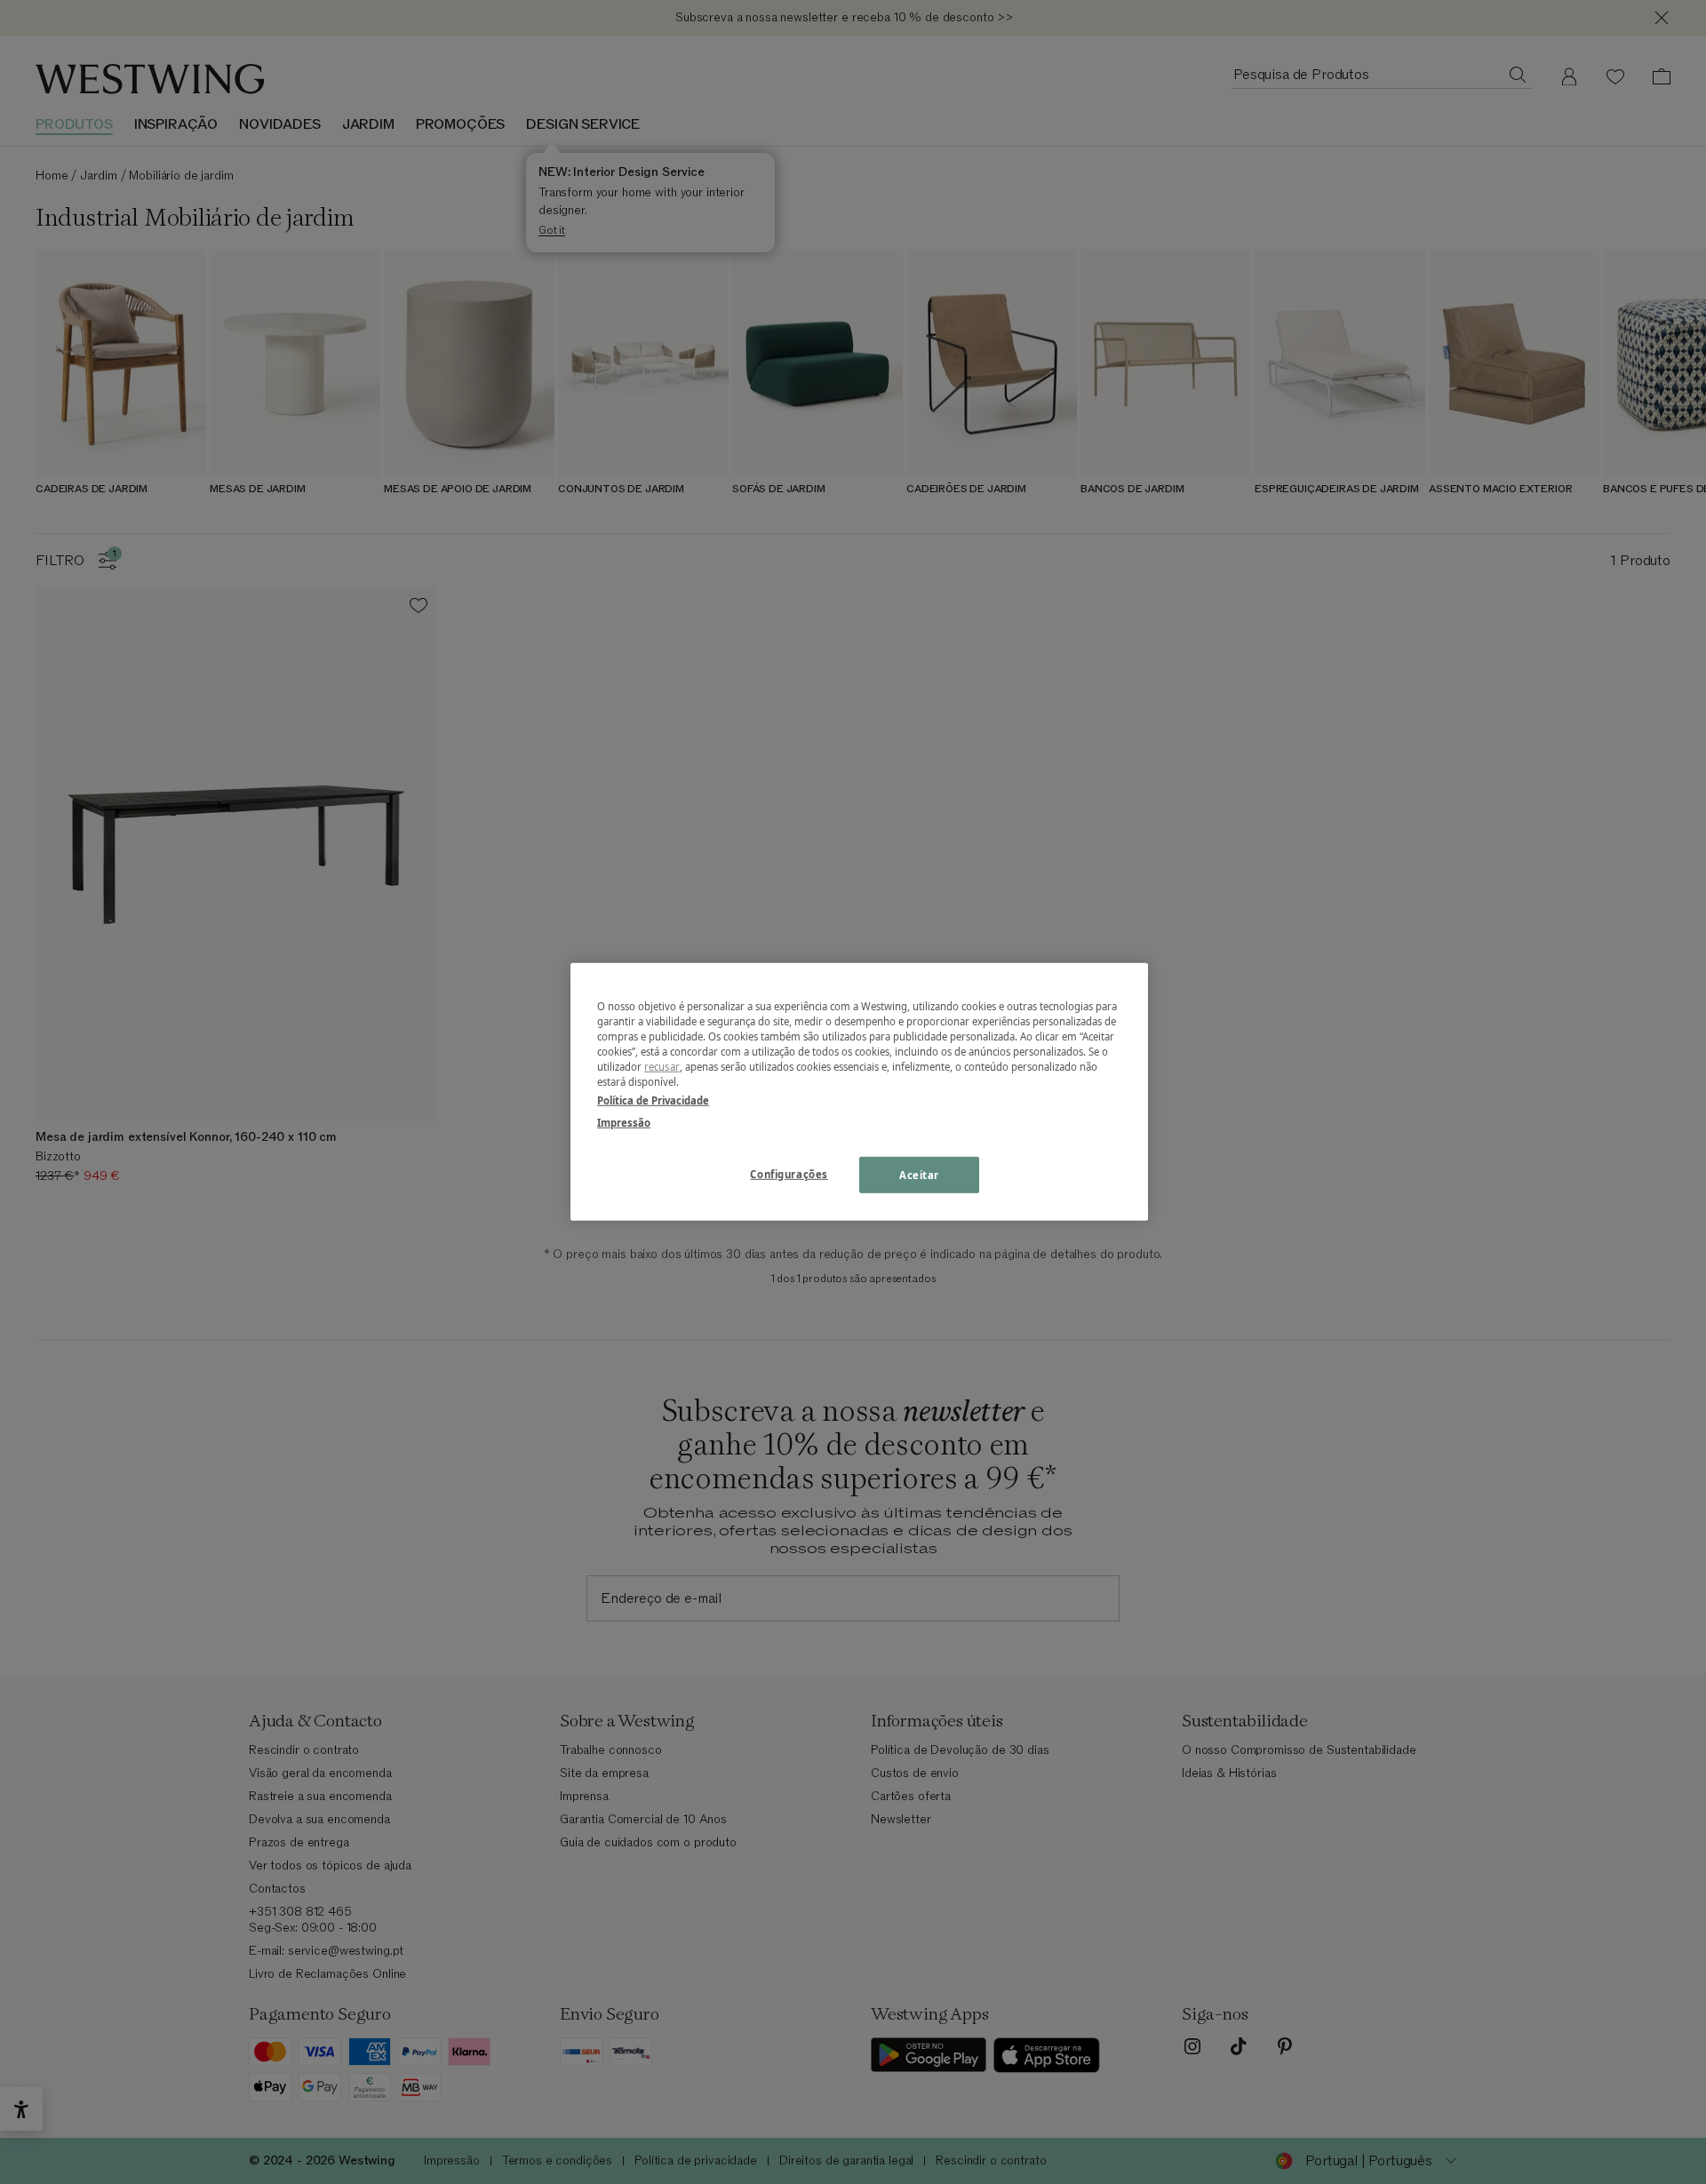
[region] (859, 1092)
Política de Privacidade (653, 1100)
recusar (662, 1067)
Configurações (789, 1173)
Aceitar (919, 1174)
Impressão (624, 1123)
